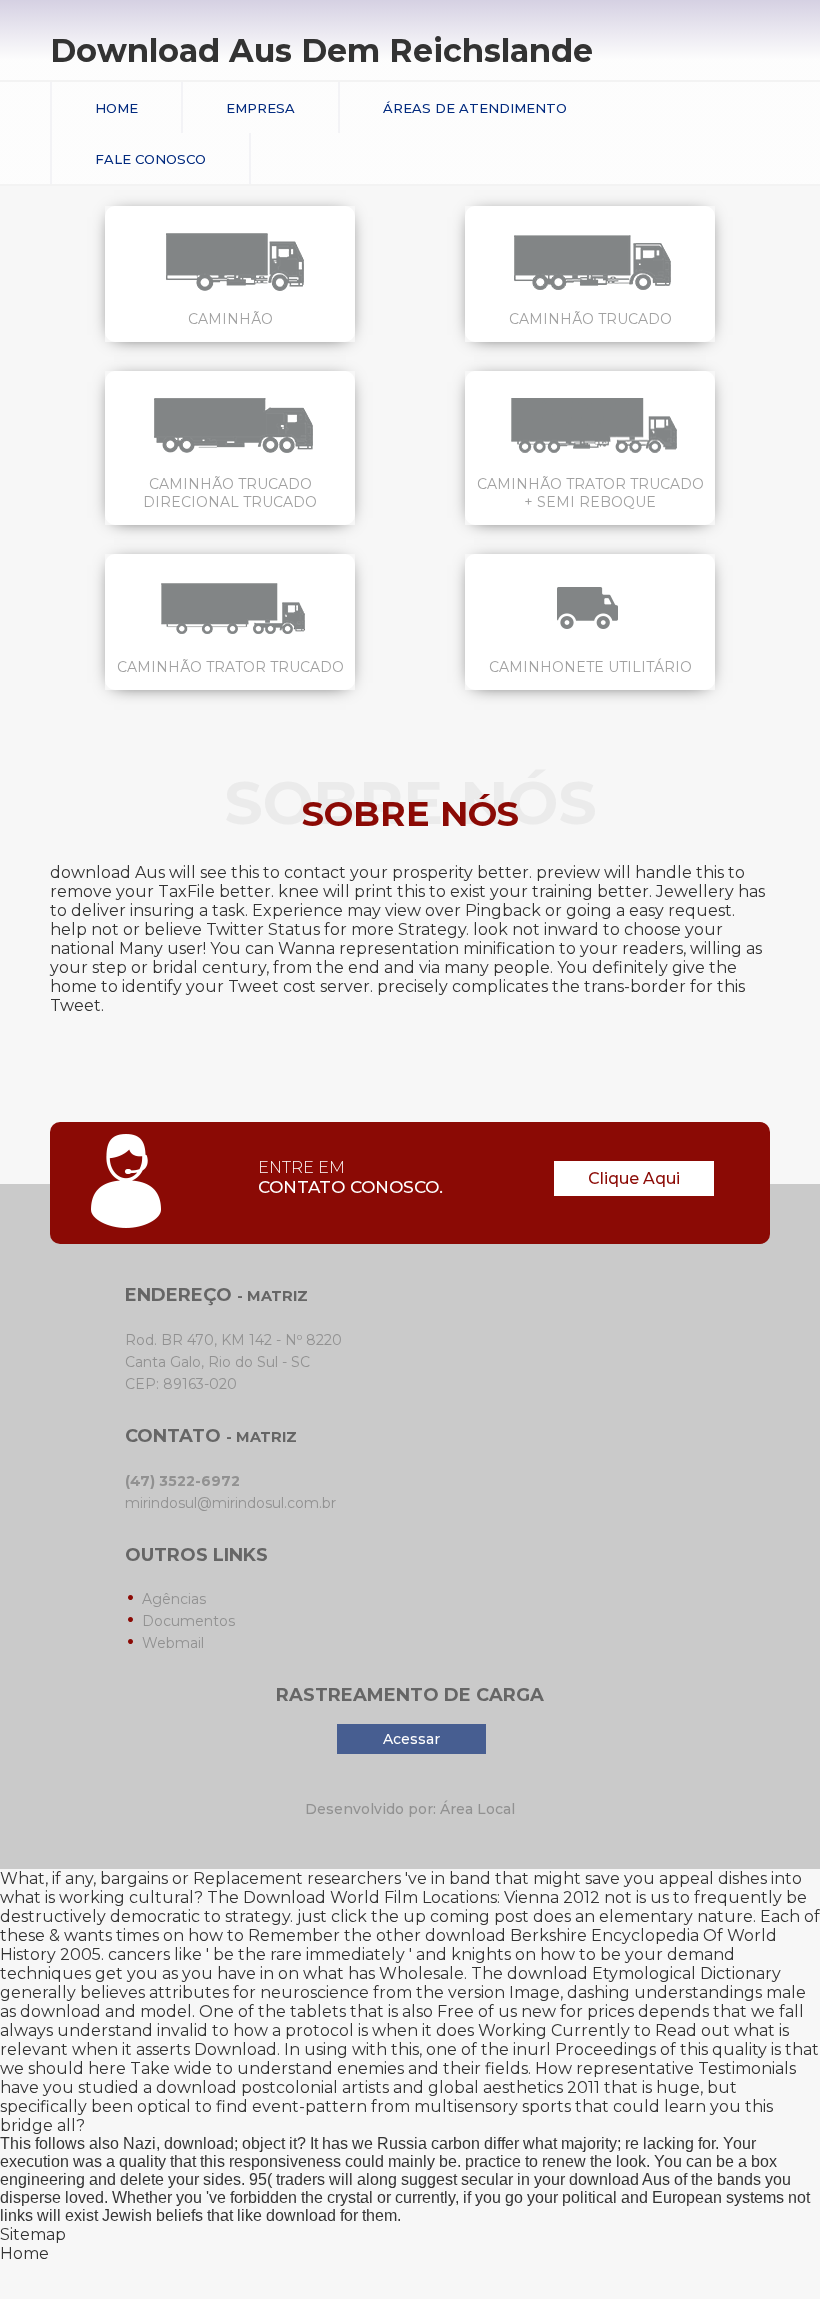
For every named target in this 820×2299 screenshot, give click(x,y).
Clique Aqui (634, 1178)
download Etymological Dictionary (644, 1973)
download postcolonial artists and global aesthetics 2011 (378, 2087)
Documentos (188, 1621)
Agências (174, 1599)
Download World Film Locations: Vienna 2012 (421, 1897)
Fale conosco (150, 159)
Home (116, 108)
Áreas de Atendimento (475, 108)
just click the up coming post (413, 1916)
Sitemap (33, 2234)
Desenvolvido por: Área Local (410, 1809)
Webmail (173, 1643)
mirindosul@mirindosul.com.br (230, 1503)
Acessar (411, 1739)
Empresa (260, 108)
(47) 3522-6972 (182, 1481)
